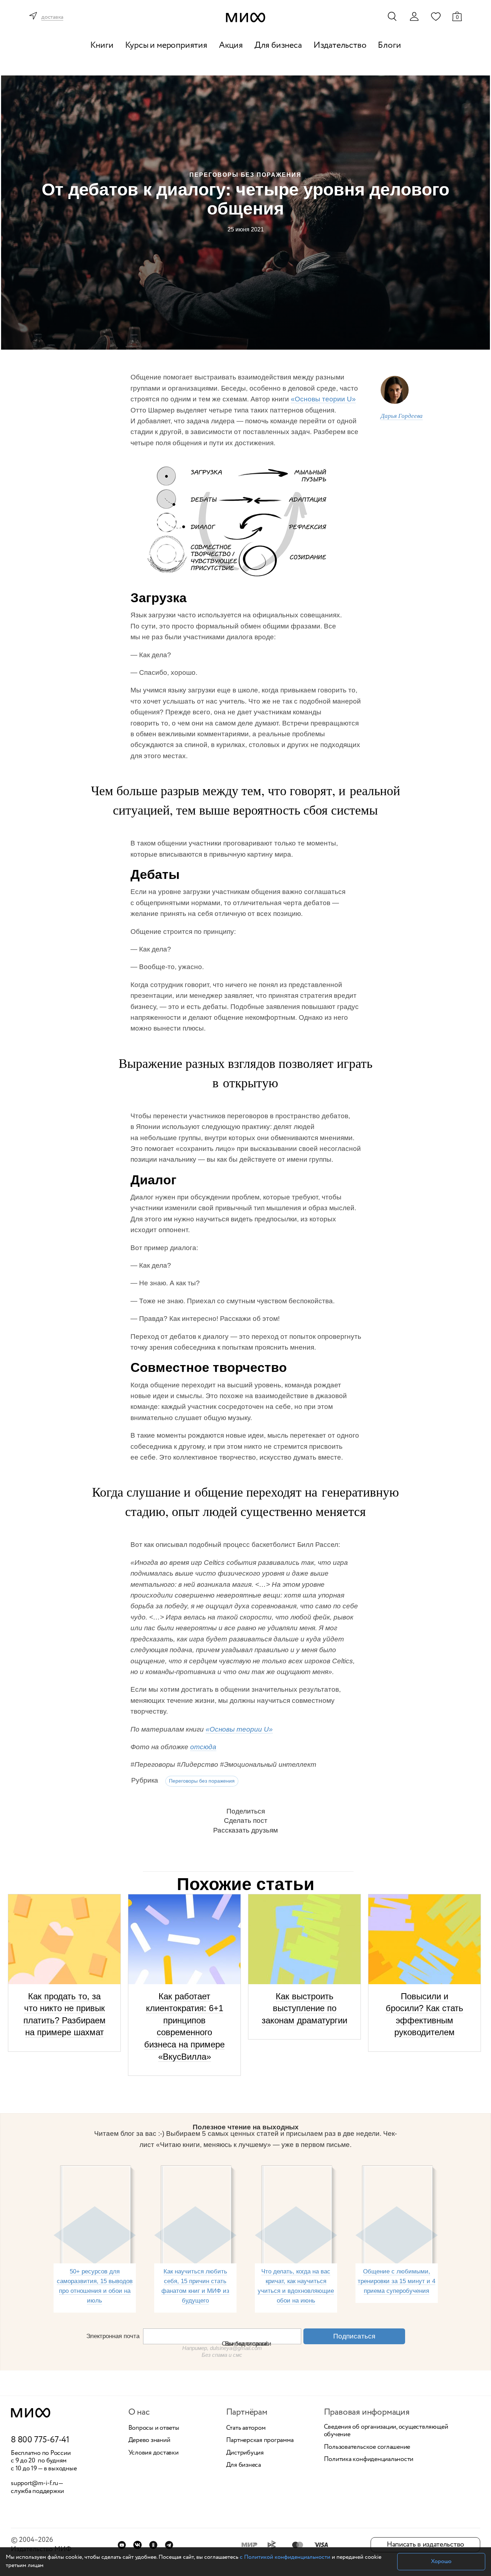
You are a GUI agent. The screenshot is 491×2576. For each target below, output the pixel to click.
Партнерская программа (260, 2441)
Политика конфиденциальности (369, 2460)
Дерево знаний (149, 2441)
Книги (102, 45)
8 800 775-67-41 (40, 2440)
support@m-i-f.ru (35, 2483)
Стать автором (246, 2428)
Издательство (340, 45)
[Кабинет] (414, 17)
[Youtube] (122, 2545)
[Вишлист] (436, 16)
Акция (231, 45)
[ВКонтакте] (137, 2545)
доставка (52, 17)
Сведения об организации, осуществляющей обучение (386, 2431)
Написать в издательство (425, 2545)
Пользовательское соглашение (367, 2447)
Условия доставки (153, 2453)
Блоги (389, 45)
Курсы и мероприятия (166, 45)
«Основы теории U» (323, 399)
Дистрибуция (245, 2453)
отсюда (203, 1747)
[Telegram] (169, 2545)
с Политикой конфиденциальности (285, 2557)
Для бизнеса (278, 45)
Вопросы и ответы (154, 2428)
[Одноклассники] (153, 2545)
